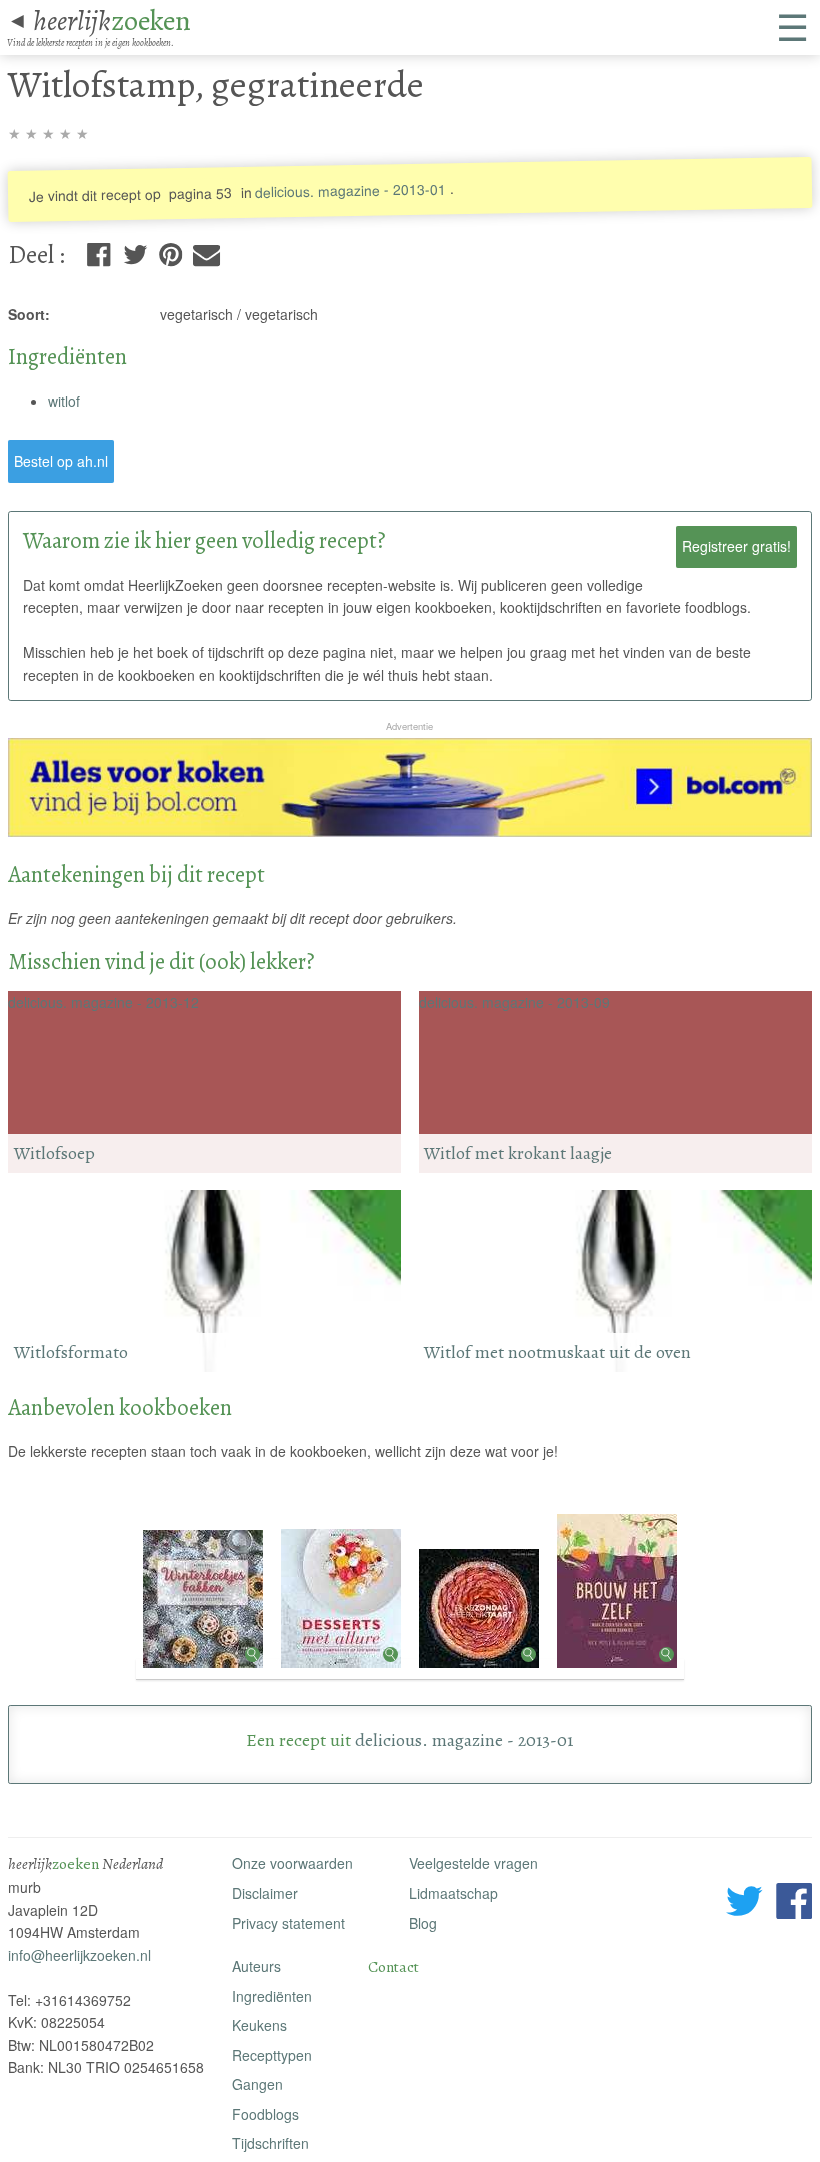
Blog (423, 1923)
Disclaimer (265, 1893)
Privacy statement (288, 1923)
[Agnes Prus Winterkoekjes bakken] (205, 1669)
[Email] (206, 251)
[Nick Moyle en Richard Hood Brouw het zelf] (617, 1669)
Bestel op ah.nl (61, 461)
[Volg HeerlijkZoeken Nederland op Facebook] (794, 1904)
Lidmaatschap (453, 1893)
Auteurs (256, 1966)
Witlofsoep (54, 1153)
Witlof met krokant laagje (518, 1153)
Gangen (257, 2084)
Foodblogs (265, 2114)
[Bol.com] (410, 831)
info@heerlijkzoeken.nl (79, 1955)
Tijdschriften (270, 2143)
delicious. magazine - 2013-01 (350, 190)
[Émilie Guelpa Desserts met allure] (343, 1669)
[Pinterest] (170, 251)
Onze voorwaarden (292, 1863)
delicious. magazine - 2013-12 (103, 1002)
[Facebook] (98, 251)
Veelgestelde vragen (473, 1863)
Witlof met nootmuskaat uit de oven (557, 1352)
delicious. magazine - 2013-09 (514, 1002)
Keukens (259, 2025)
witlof (64, 401)
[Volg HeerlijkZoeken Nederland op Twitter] (744, 1904)
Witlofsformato (71, 1352)
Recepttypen (272, 2055)
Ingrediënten (272, 1996)
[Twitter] (135, 251)
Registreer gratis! (736, 546)
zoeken (112, 20)
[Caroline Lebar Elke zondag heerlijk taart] (481, 1669)
